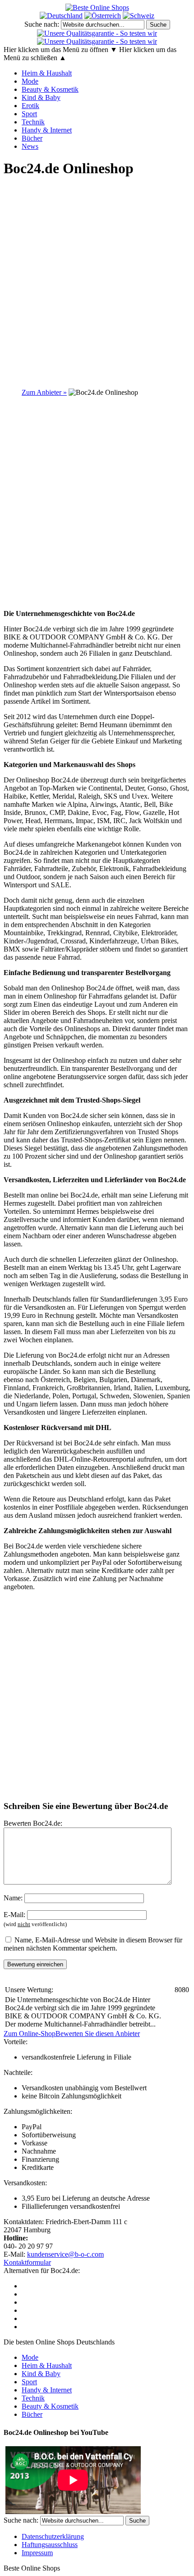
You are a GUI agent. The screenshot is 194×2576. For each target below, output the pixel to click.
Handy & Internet (47, 130)
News (30, 146)
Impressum (37, 2553)
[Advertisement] (97, 284)
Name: (13, 1898)
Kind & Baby (41, 97)
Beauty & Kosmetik (50, 89)
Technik (33, 122)
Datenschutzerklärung (53, 2536)
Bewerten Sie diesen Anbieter (98, 2034)
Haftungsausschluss (50, 2545)
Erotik (30, 106)
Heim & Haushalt (47, 73)
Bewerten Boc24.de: (33, 1823)
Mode (30, 81)
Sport (29, 114)
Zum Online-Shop (30, 2034)
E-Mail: (14, 1915)
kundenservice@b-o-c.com (65, 2254)
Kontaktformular (27, 2262)
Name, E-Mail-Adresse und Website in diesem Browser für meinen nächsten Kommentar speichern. (93, 1944)
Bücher (32, 138)
